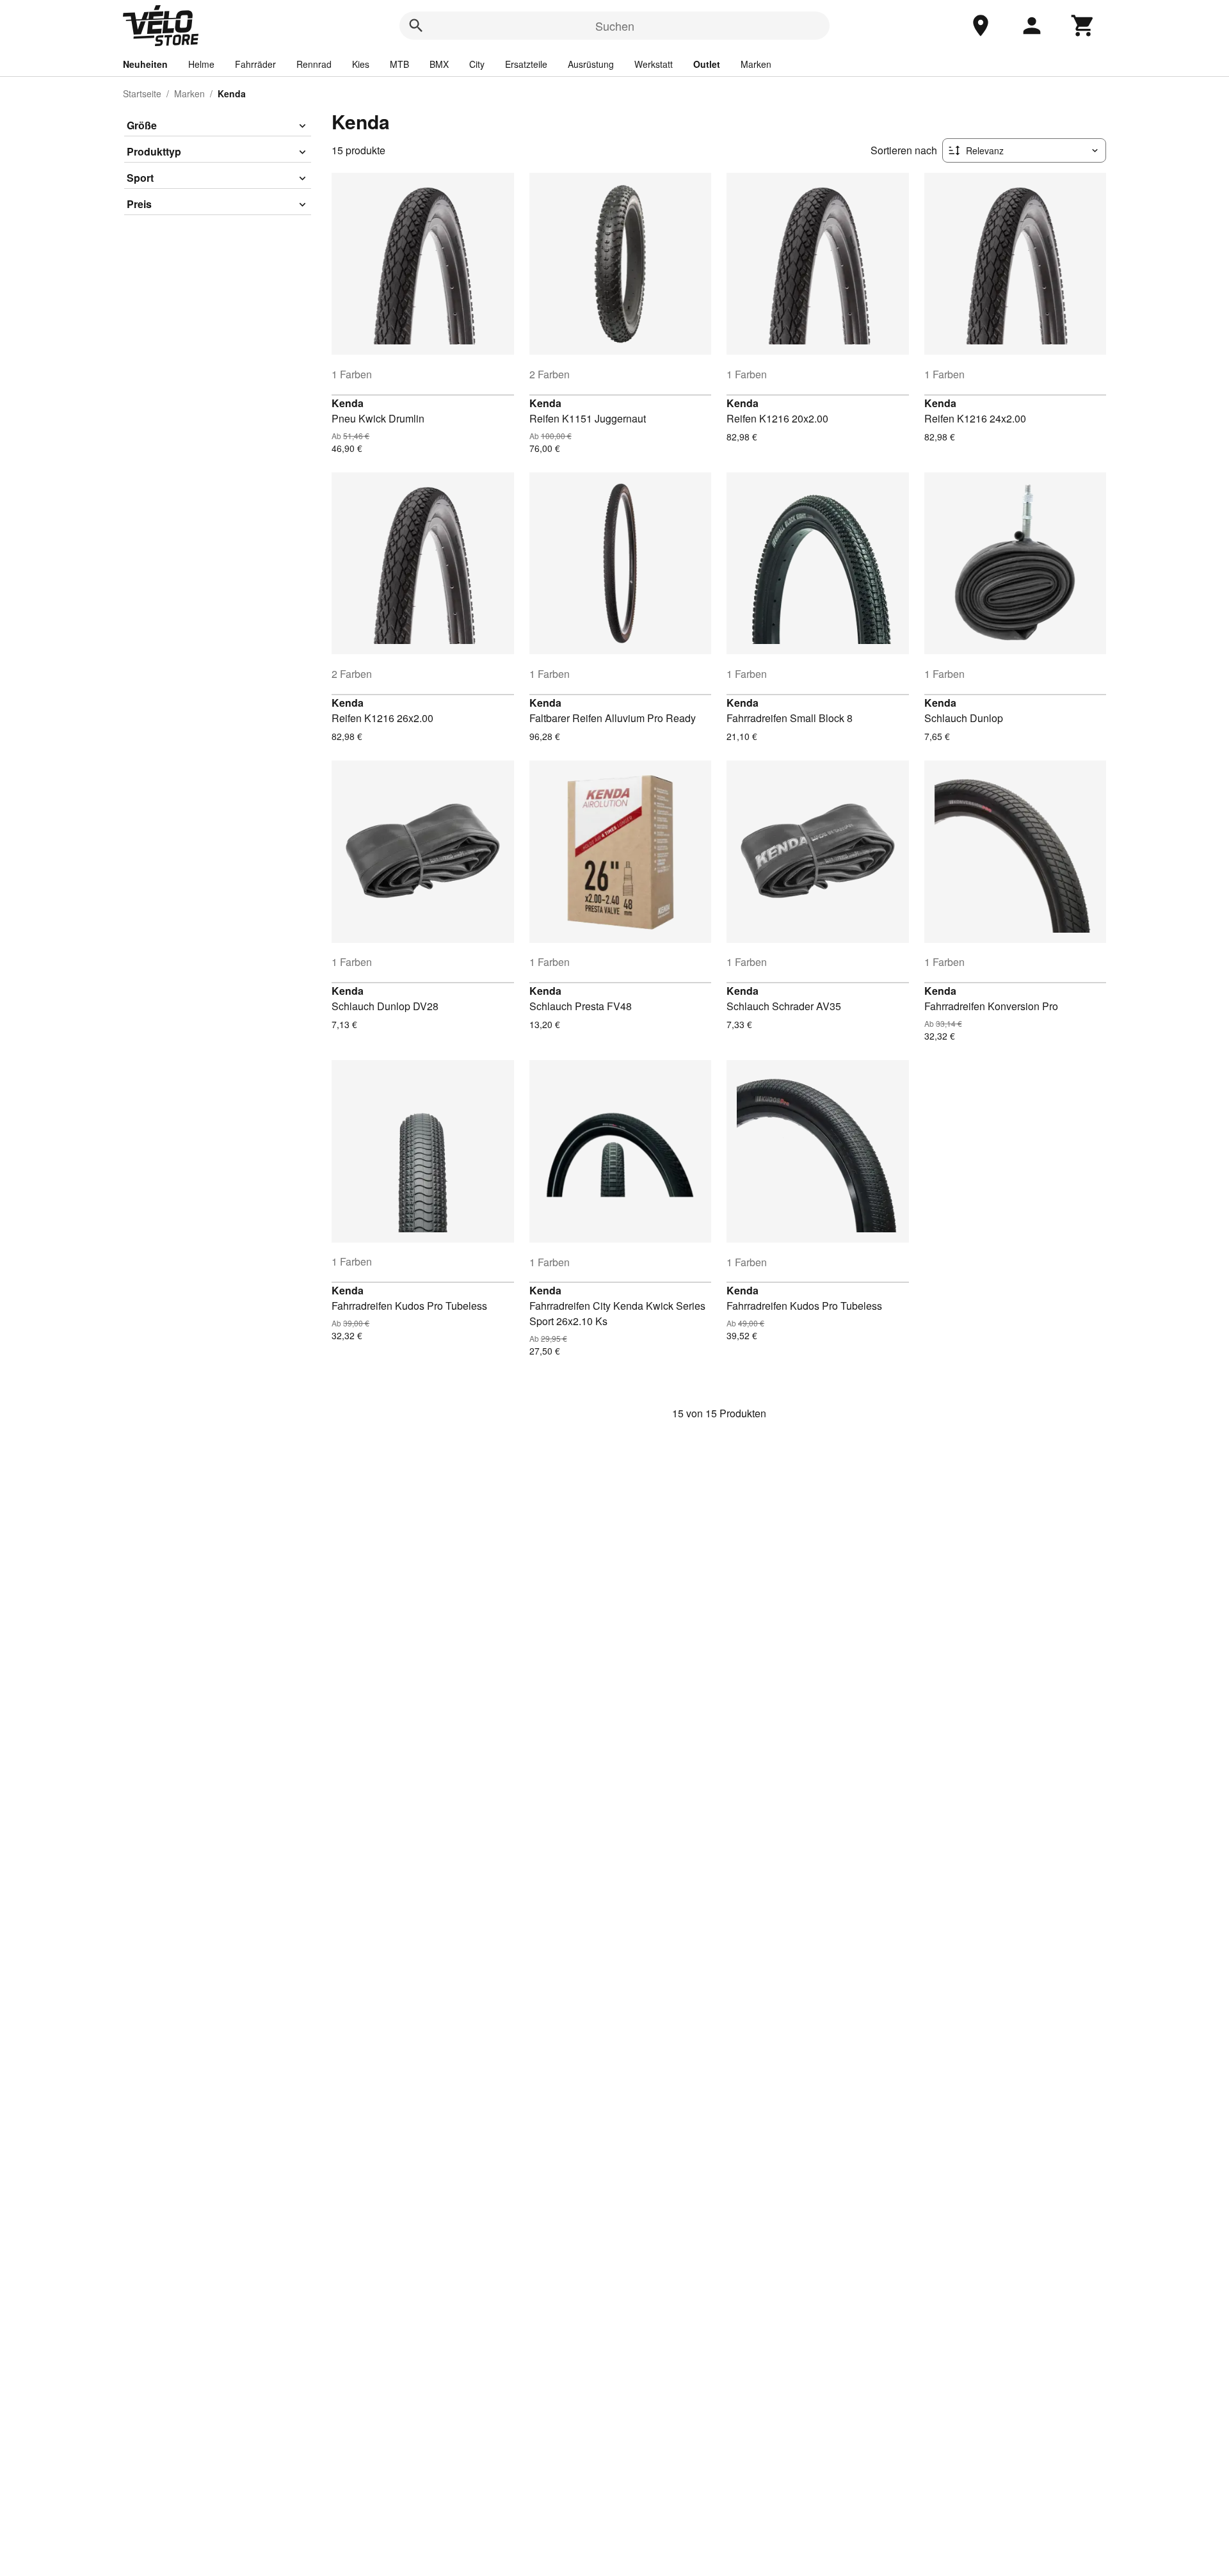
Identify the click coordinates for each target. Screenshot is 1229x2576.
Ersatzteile (526, 64)
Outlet (707, 64)
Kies (361, 64)
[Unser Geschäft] (981, 26)
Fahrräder (255, 64)
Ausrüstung (591, 64)
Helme (201, 64)
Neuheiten (145, 64)
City (477, 64)
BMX (439, 64)
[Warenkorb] (1083, 26)
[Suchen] (416, 26)
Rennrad (314, 64)
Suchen (615, 26)
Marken (756, 64)
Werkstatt (654, 64)
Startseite (142, 93)
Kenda (348, 403)
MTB (399, 64)
